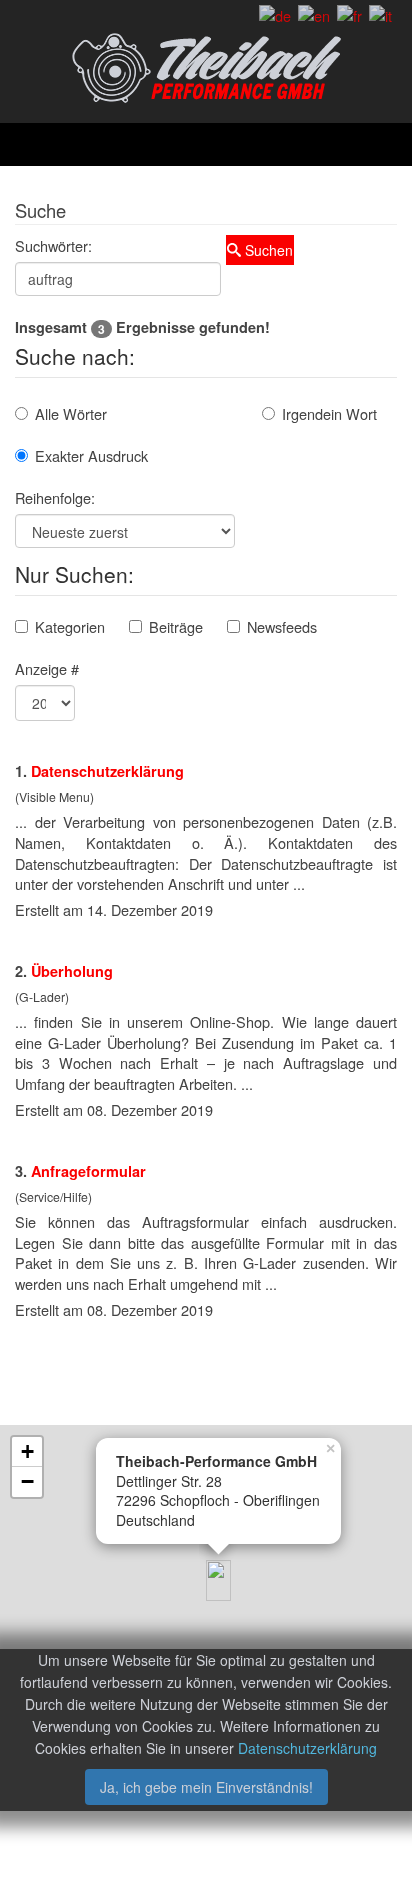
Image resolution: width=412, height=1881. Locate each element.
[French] (349, 13)
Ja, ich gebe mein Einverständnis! (206, 1787)
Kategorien (70, 626)
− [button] (27, 1481)
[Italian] (380, 13)
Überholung (72, 971)
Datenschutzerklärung (107, 771)
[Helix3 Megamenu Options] (214, 144)
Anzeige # (47, 668)
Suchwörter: (53, 245)
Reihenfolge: (55, 497)
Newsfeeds (282, 626)
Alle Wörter (71, 413)
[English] (314, 13)
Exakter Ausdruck (91, 455)
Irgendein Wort (329, 413)
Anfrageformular (88, 1171)
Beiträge (176, 626)
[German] (275, 13)
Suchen (267, 250)
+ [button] (27, 1451)
